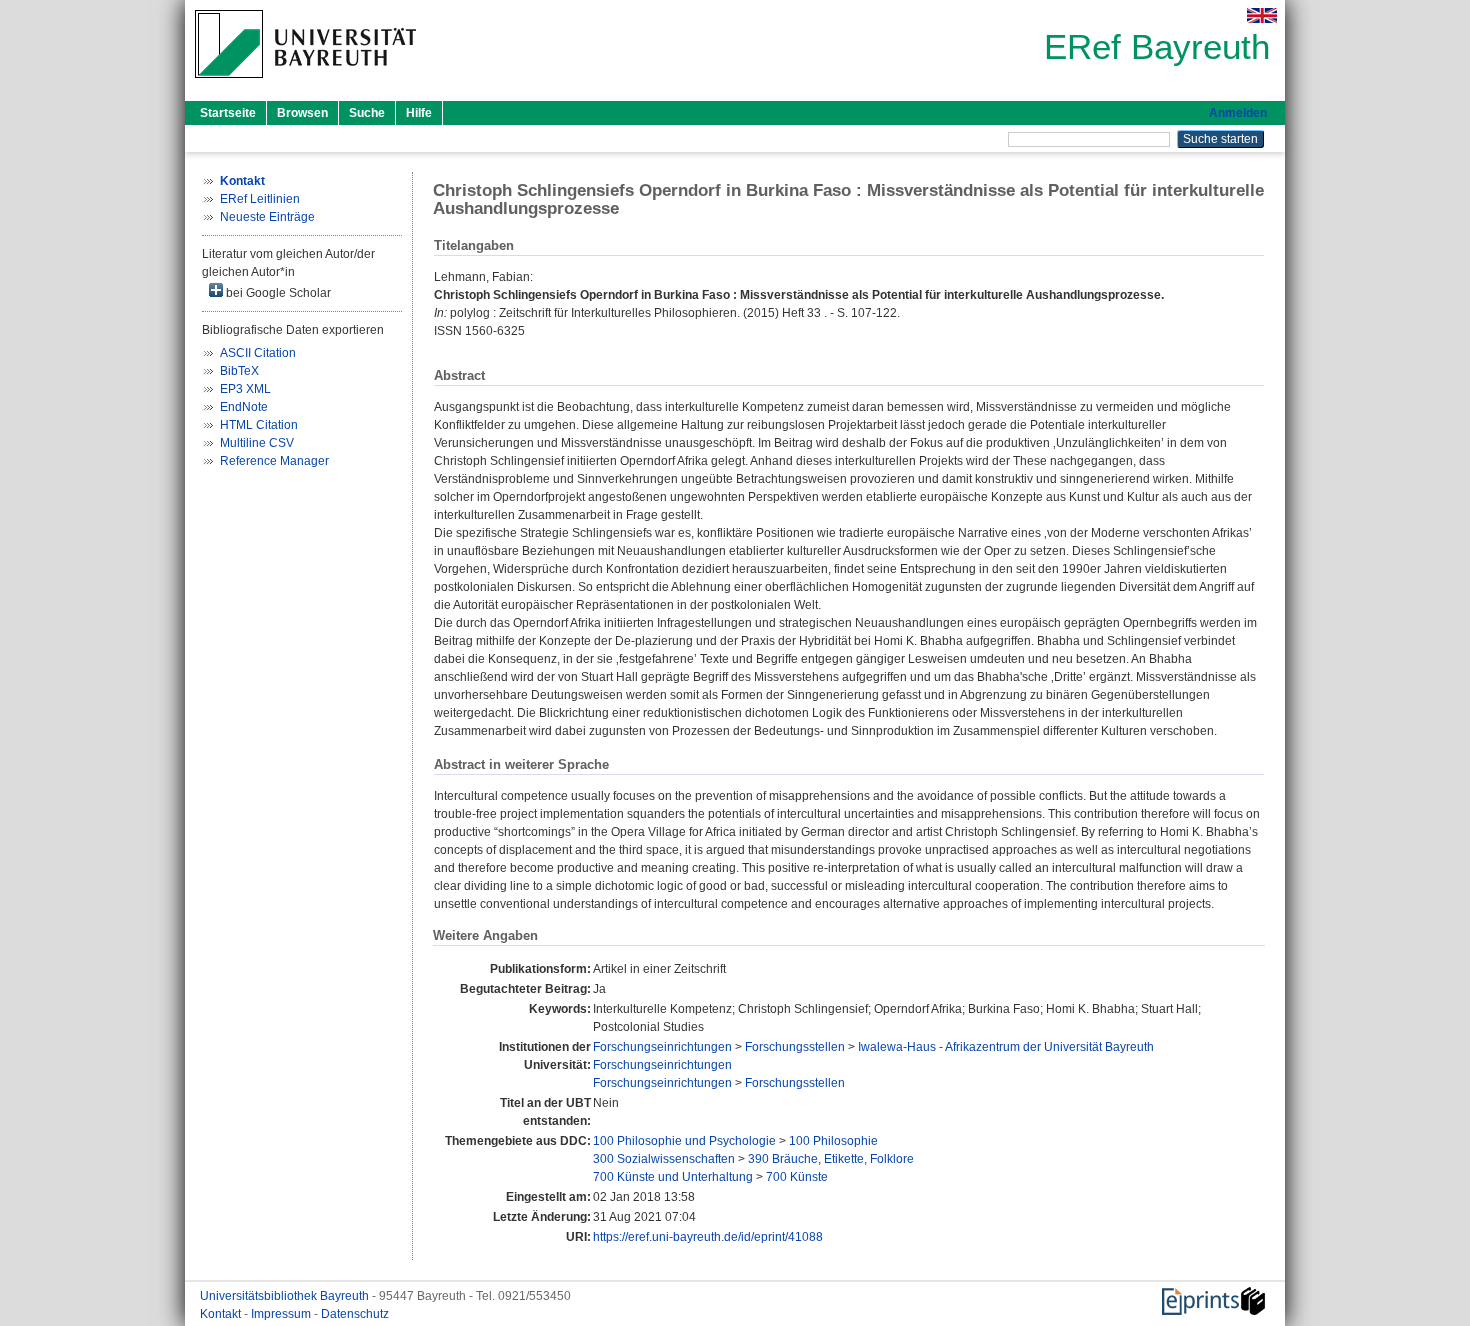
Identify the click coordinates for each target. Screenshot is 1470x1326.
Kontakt (222, 1314)
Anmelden (1238, 113)
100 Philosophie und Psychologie (684, 1141)
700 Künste (797, 1177)
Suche (367, 113)
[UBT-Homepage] (305, 84)
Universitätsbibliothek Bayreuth (286, 1296)
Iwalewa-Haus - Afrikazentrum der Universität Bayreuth (1006, 1047)
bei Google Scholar (277, 293)
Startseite (228, 113)
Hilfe (419, 113)
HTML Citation (259, 425)
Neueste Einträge (267, 217)
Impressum (282, 1314)
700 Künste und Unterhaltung (673, 1177)
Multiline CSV (257, 443)
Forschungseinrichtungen (662, 1047)
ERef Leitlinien (260, 199)
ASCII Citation (258, 353)
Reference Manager (274, 461)
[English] (1262, 15)
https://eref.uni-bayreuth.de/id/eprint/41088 (708, 1237)
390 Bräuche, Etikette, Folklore (831, 1159)
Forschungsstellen (795, 1047)
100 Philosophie (833, 1141)
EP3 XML (245, 389)
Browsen (302, 113)
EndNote (244, 407)
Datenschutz (355, 1314)
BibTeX (239, 371)
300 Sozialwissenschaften (664, 1159)
